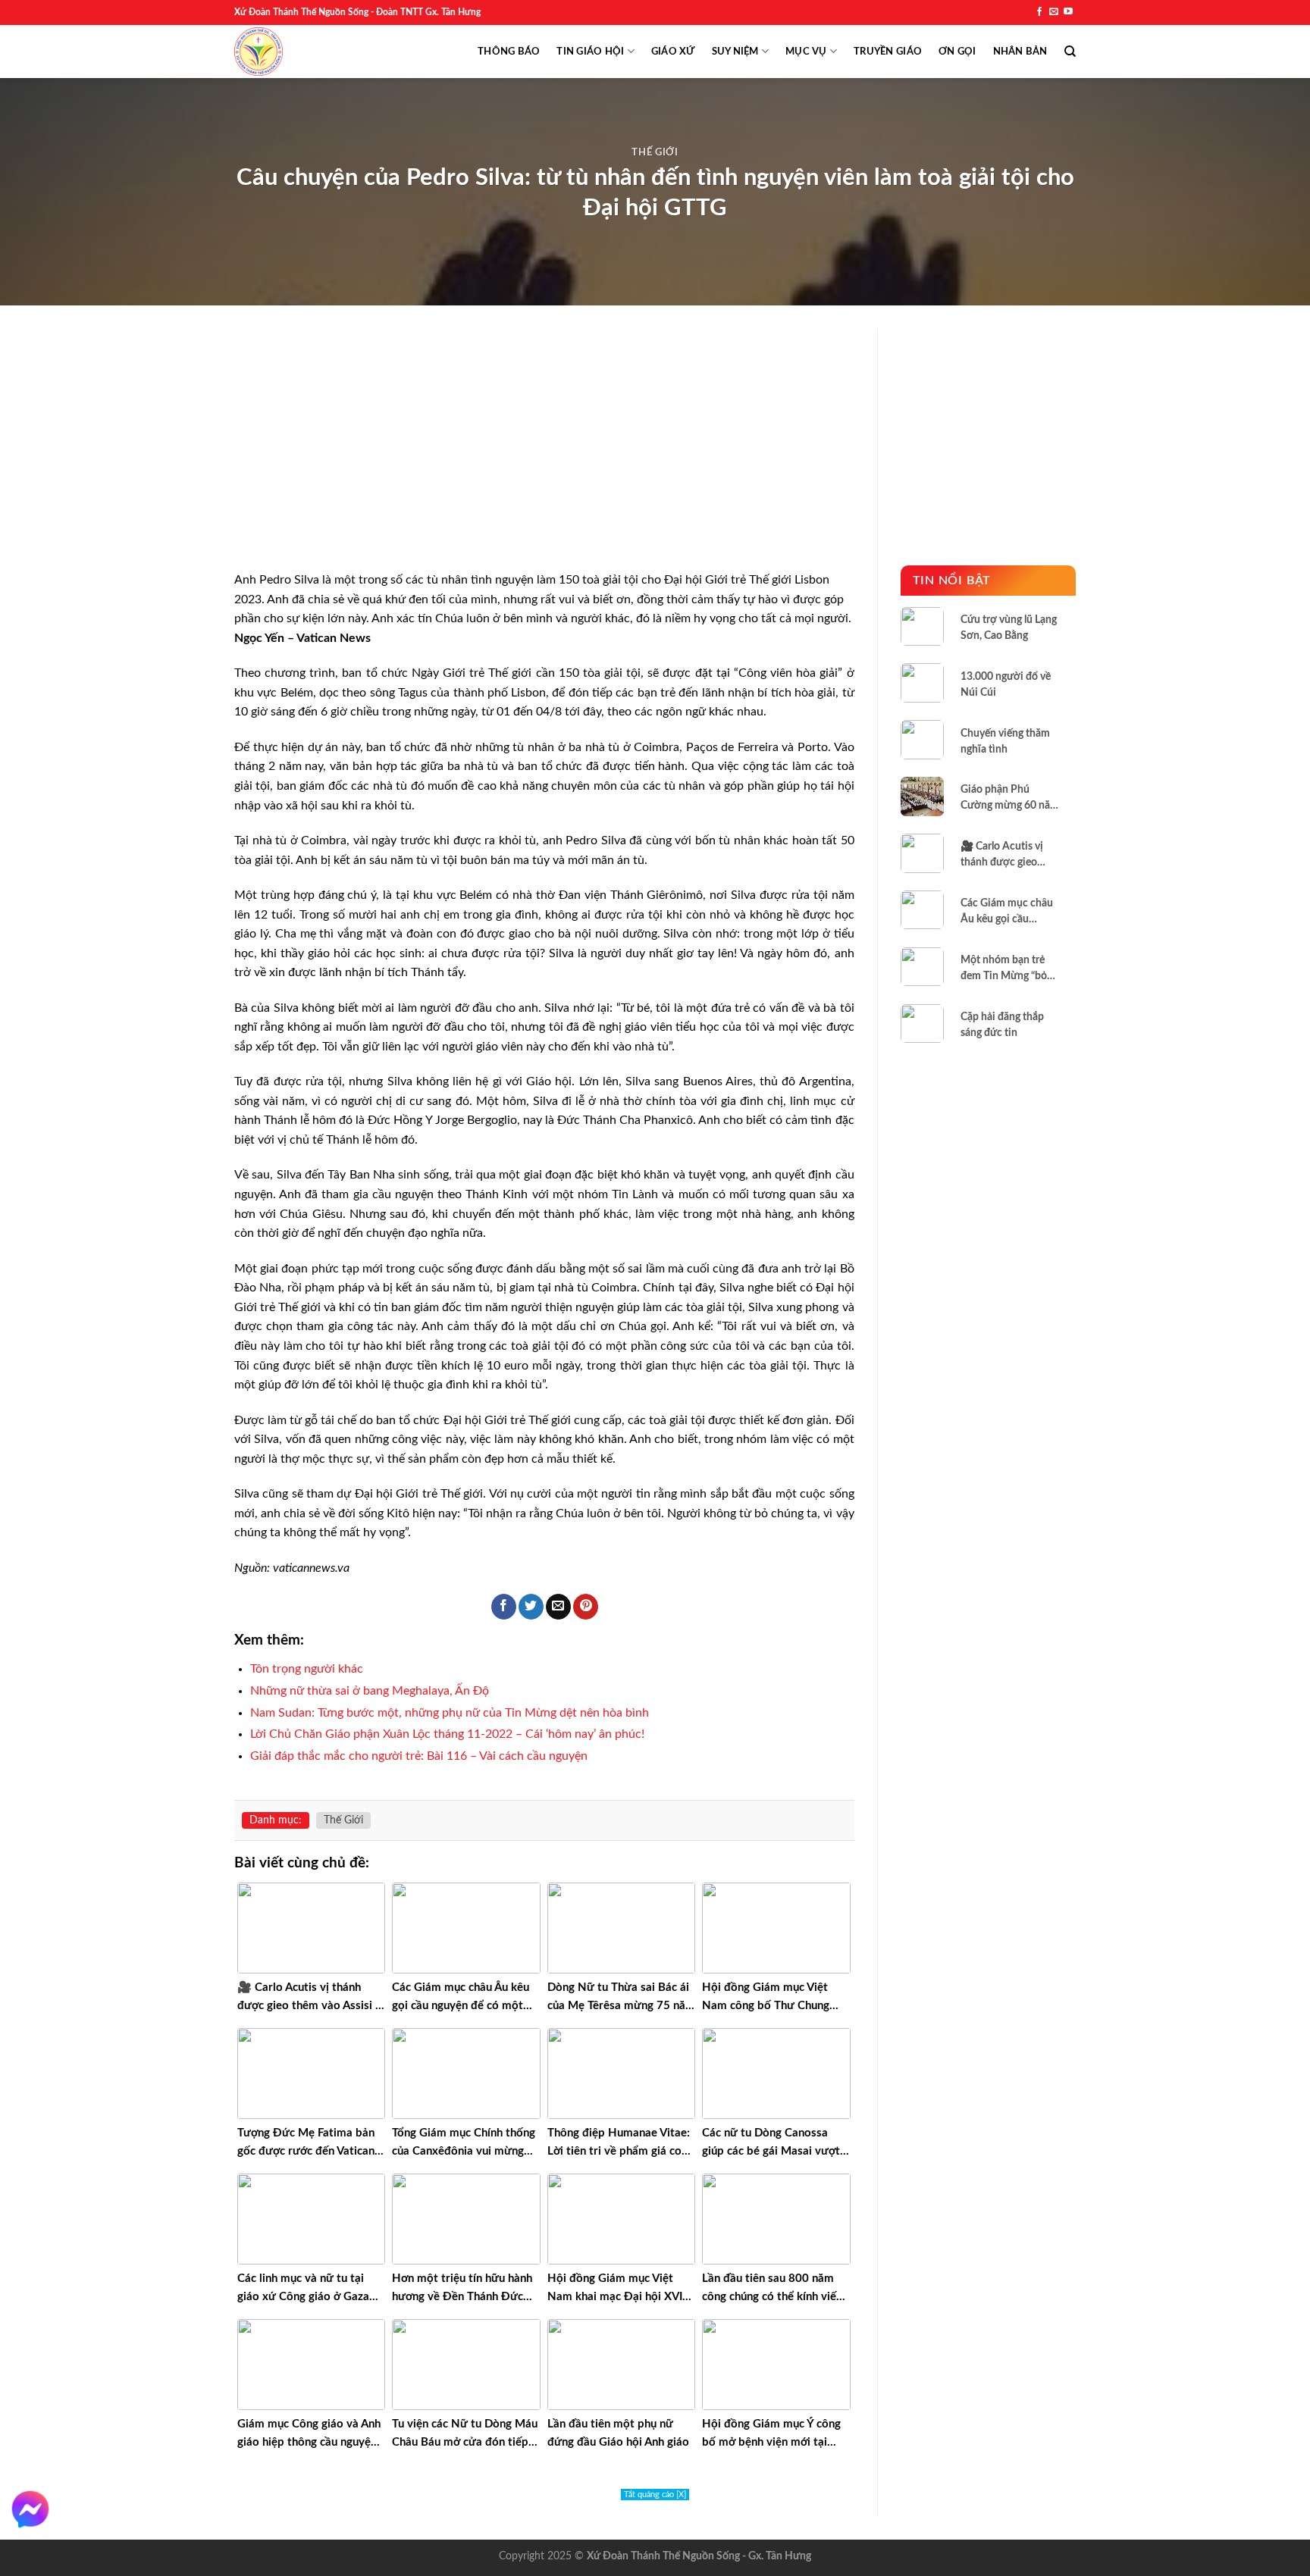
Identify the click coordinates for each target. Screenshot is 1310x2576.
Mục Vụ (806, 52)
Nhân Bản (1020, 52)
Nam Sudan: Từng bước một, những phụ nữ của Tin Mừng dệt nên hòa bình (450, 1713)
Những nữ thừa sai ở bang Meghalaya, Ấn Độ (370, 1691)
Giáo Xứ (673, 52)
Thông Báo (509, 52)
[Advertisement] (544, 459)
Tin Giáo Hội (590, 52)
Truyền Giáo (888, 52)
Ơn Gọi (957, 52)
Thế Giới (655, 153)
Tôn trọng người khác (307, 1669)
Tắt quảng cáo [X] (655, 2495)
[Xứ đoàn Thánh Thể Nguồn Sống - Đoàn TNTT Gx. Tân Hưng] (259, 52)
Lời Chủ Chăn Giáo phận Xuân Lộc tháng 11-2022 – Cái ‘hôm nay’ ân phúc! (447, 1734)
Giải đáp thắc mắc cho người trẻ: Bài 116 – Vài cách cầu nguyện (419, 1756)
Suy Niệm (735, 52)
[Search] (1070, 52)
